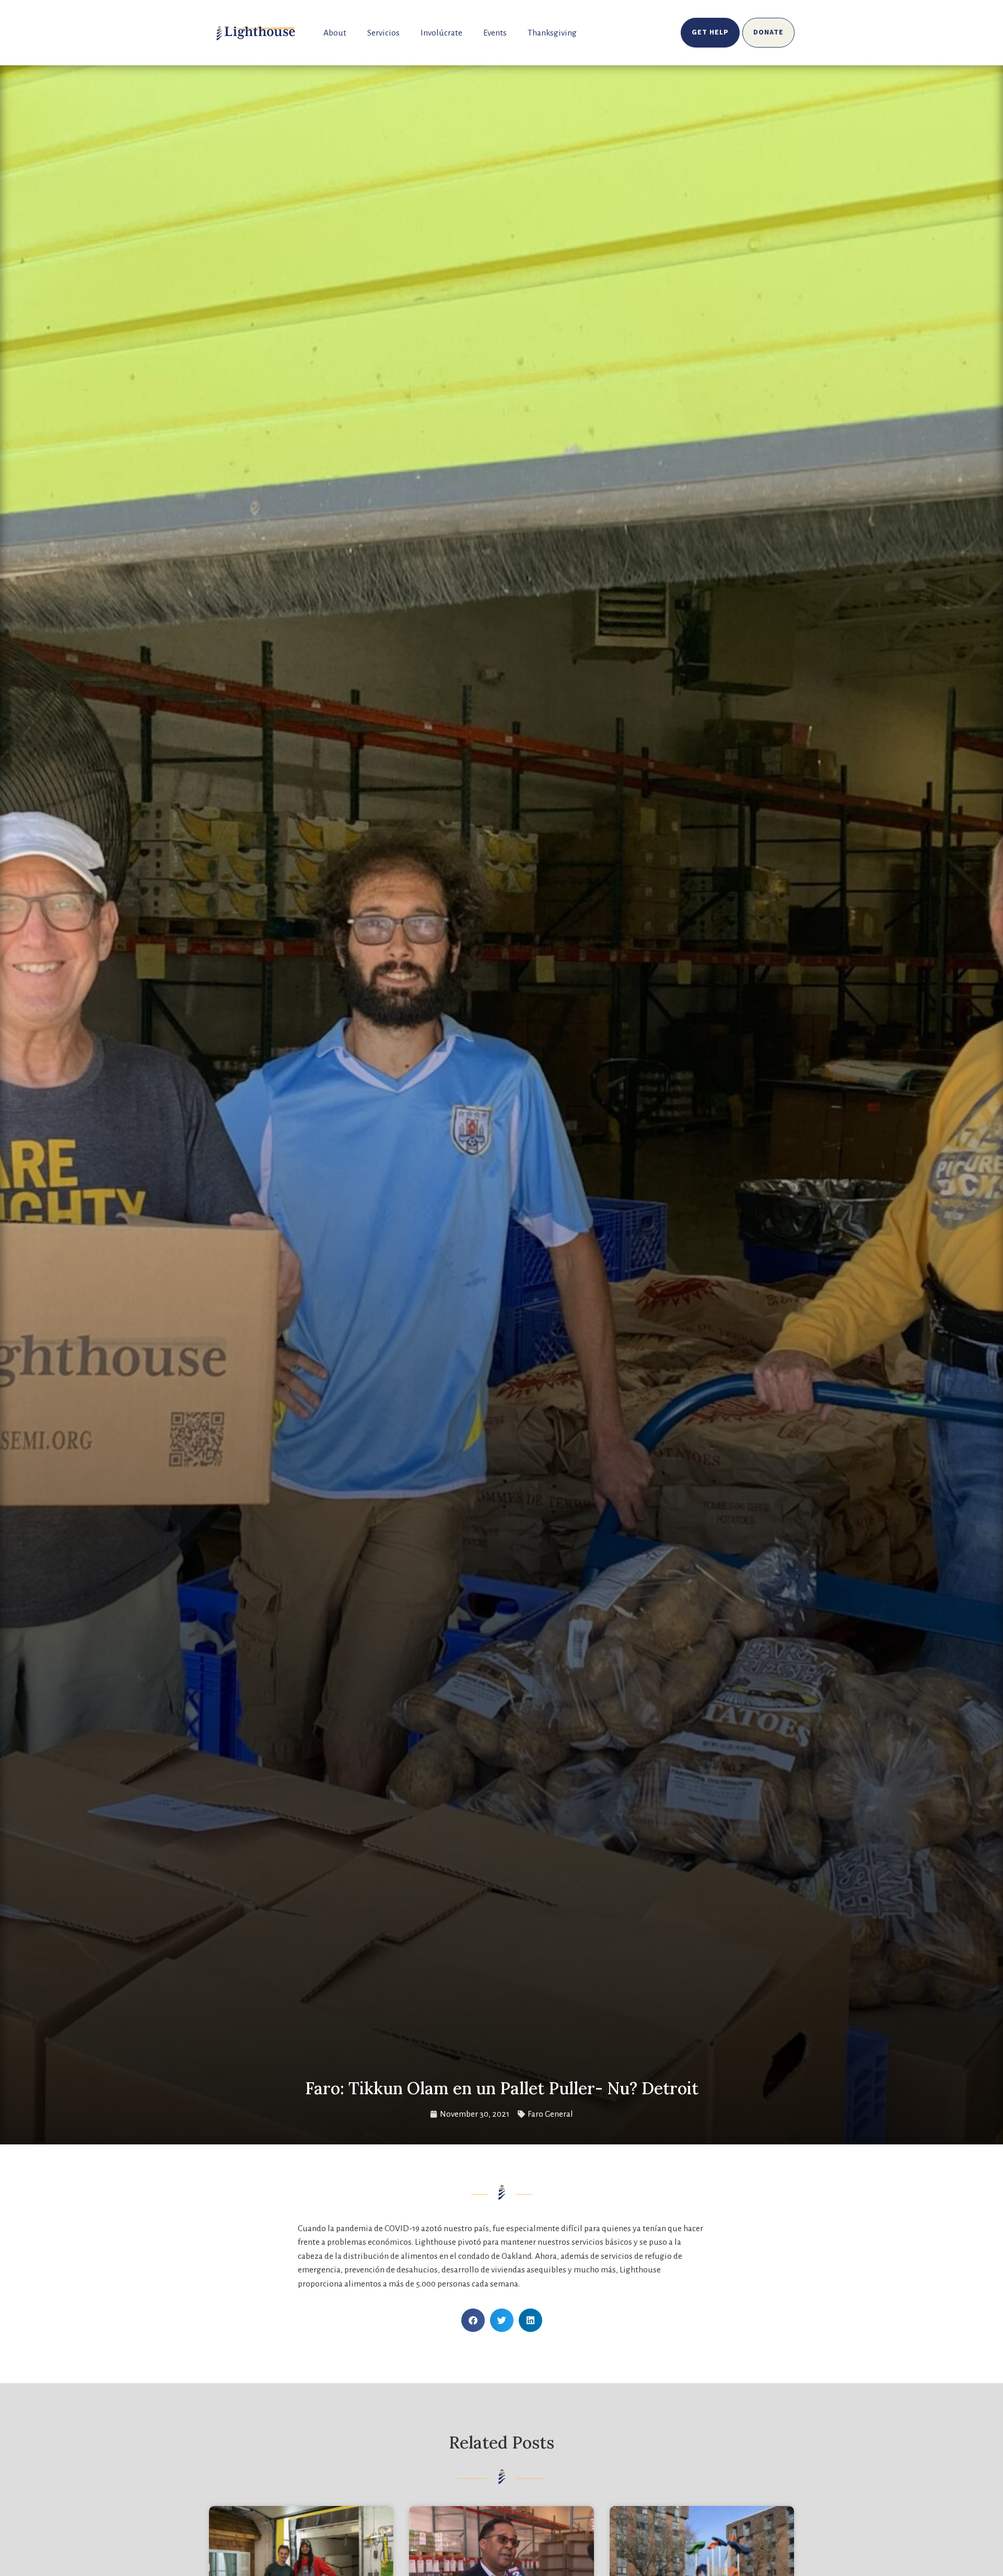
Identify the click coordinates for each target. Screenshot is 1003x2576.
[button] (473, 2320)
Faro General (550, 2114)
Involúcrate (441, 33)
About (335, 33)
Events (495, 33)
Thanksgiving (552, 33)
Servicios (383, 33)
